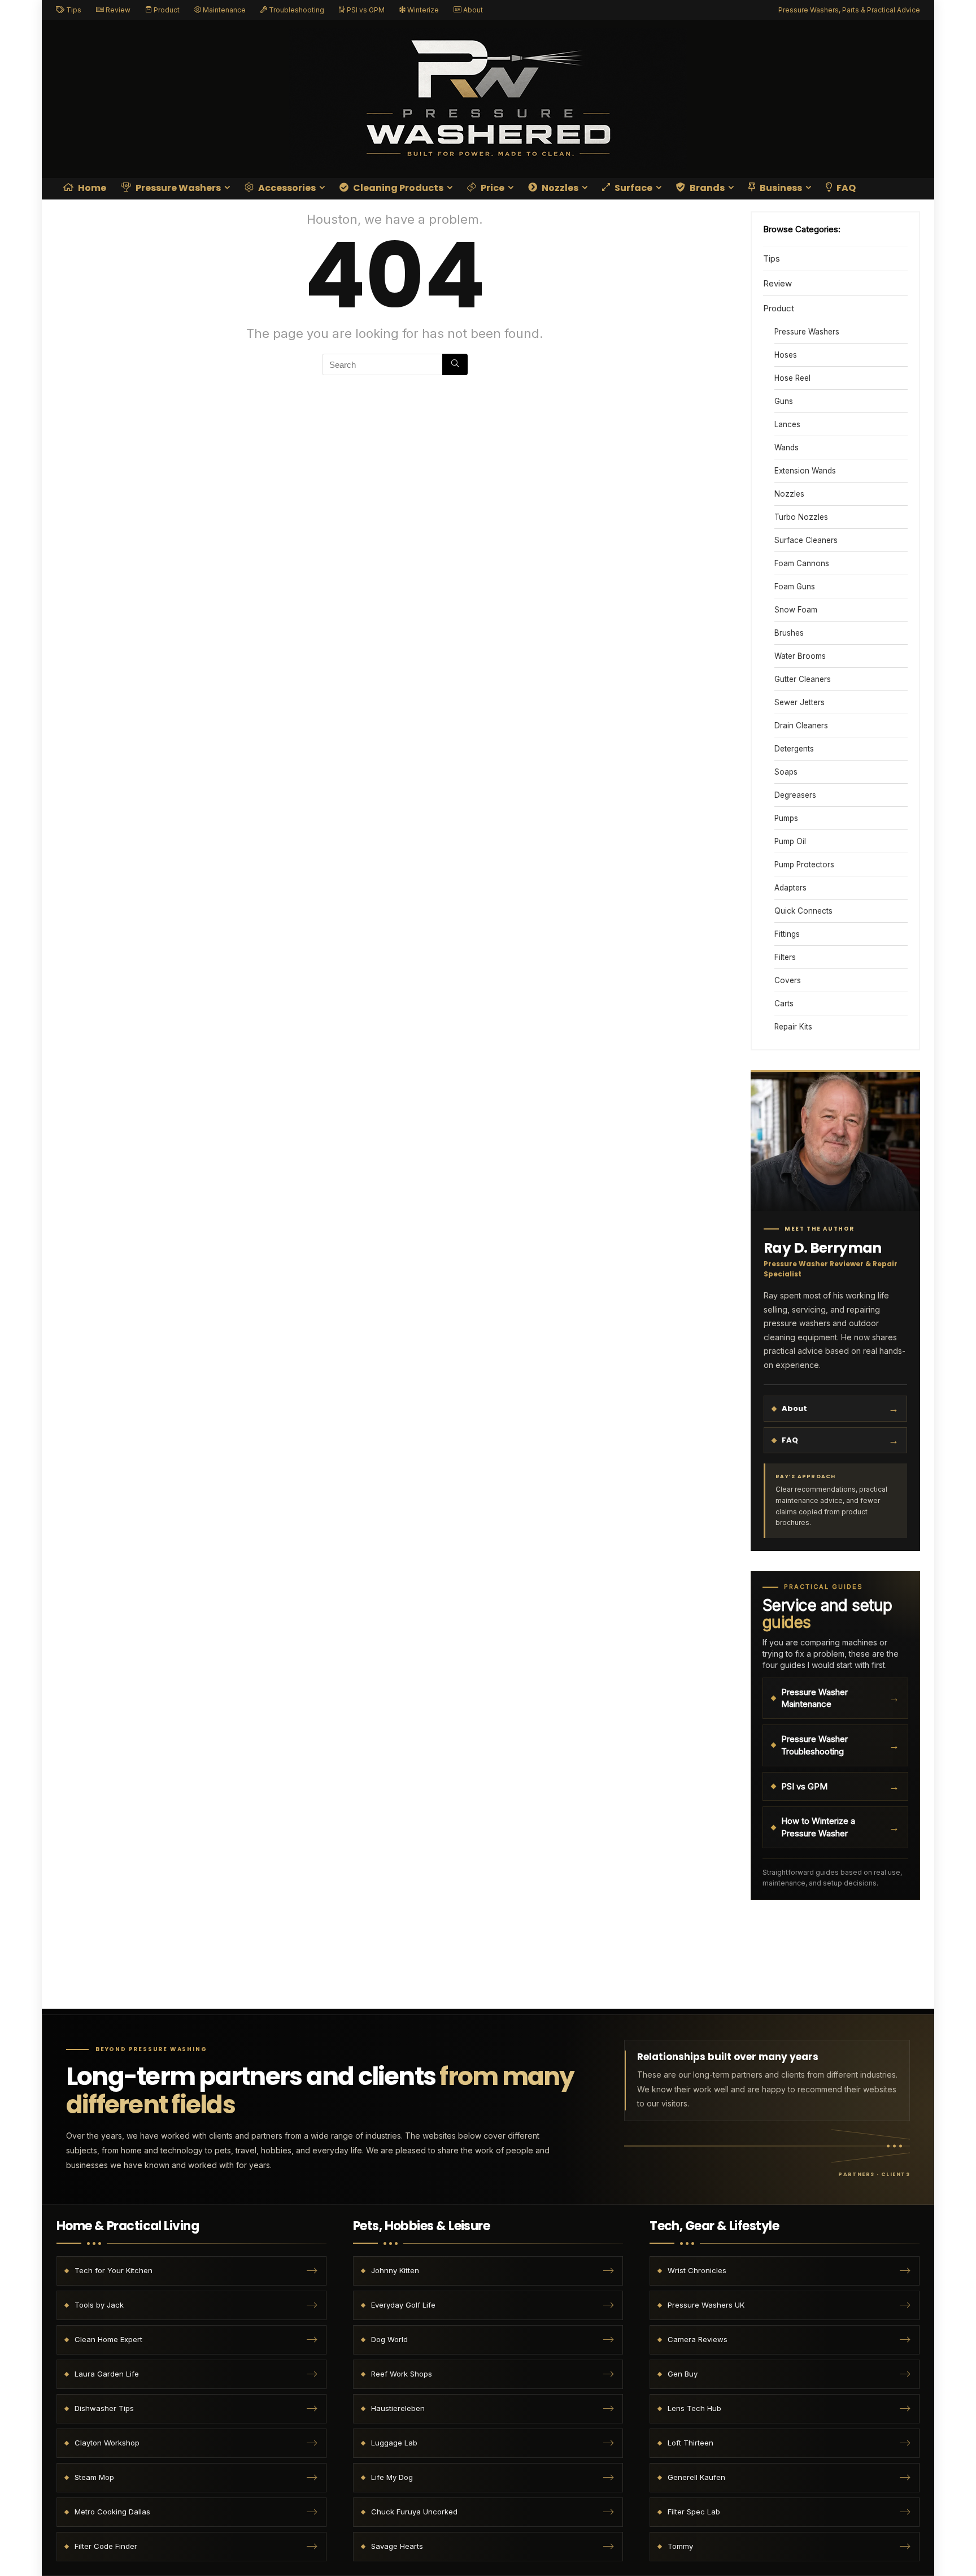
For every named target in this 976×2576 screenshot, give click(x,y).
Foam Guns (795, 587)
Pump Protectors (804, 865)
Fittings (787, 934)
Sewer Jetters (799, 702)
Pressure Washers (177, 188)
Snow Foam (796, 610)
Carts (784, 1004)
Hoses (786, 355)
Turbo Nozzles (801, 517)
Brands (706, 188)
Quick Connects (803, 911)
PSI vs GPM (365, 10)
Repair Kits (793, 1027)
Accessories (286, 188)
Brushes (789, 633)
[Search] (455, 364)
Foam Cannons (802, 563)
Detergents (794, 749)
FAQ (845, 188)
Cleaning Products (397, 188)
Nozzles (559, 188)
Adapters (790, 888)
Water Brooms (800, 656)
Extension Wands (805, 471)
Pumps (786, 818)
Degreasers (795, 795)
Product (166, 10)
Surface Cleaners (806, 540)
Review (117, 10)
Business (780, 188)
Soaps (786, 772)
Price (492, 188)
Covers (788, 980)
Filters (785, 957)
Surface (633, 188)
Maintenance (223, 10)
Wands (787, 448)
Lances (787, 424)
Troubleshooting (296, 10)
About (472, 10)
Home (91, 188)
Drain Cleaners (801, 726)
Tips (73, 10)
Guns (784, 401)
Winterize (422, 10)
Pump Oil (790, 841)
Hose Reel (792, 378)
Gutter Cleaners (803, 679)
